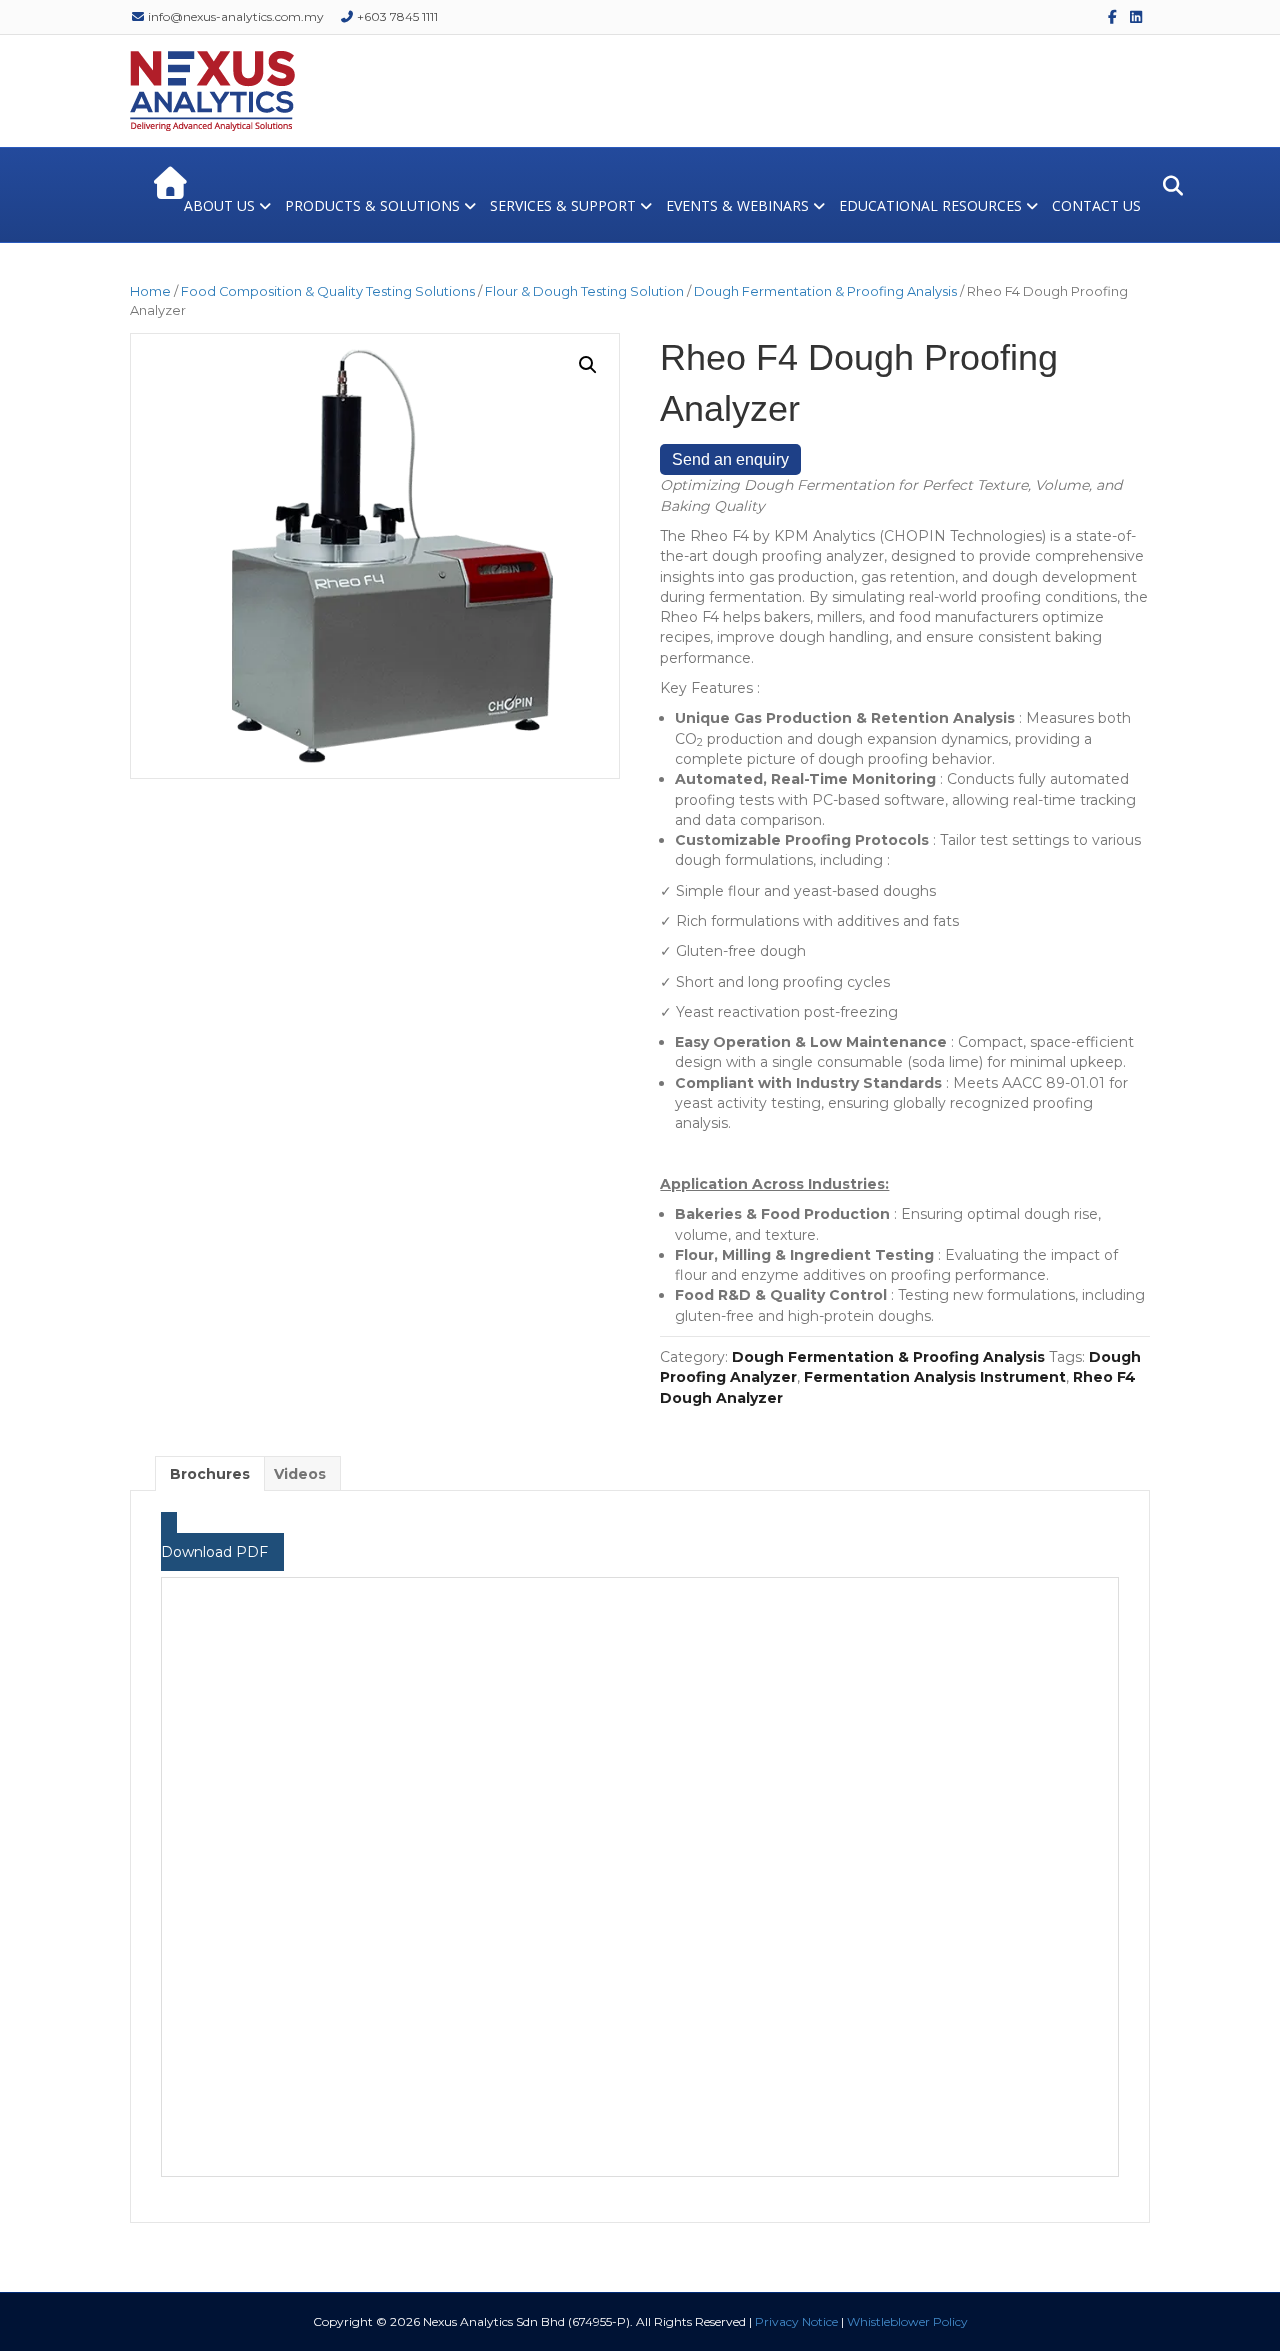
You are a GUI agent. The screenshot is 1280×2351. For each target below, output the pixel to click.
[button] (588, 365)
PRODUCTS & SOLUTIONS (372, 205)
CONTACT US (1096, 205)
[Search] (1167, 186)
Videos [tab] (300, 1474)
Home (150, 291)
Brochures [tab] (210, 1474)
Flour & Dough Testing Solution (584, 291)
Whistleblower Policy (907, 2321)
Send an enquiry (730, 459)
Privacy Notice (796, 2321)
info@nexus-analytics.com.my (234, 16)
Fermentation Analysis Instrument (935, 1377)
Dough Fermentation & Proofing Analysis (825, 291)
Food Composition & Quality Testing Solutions (328, 291)
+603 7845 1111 (396, 16)
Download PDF (214, 1552)
